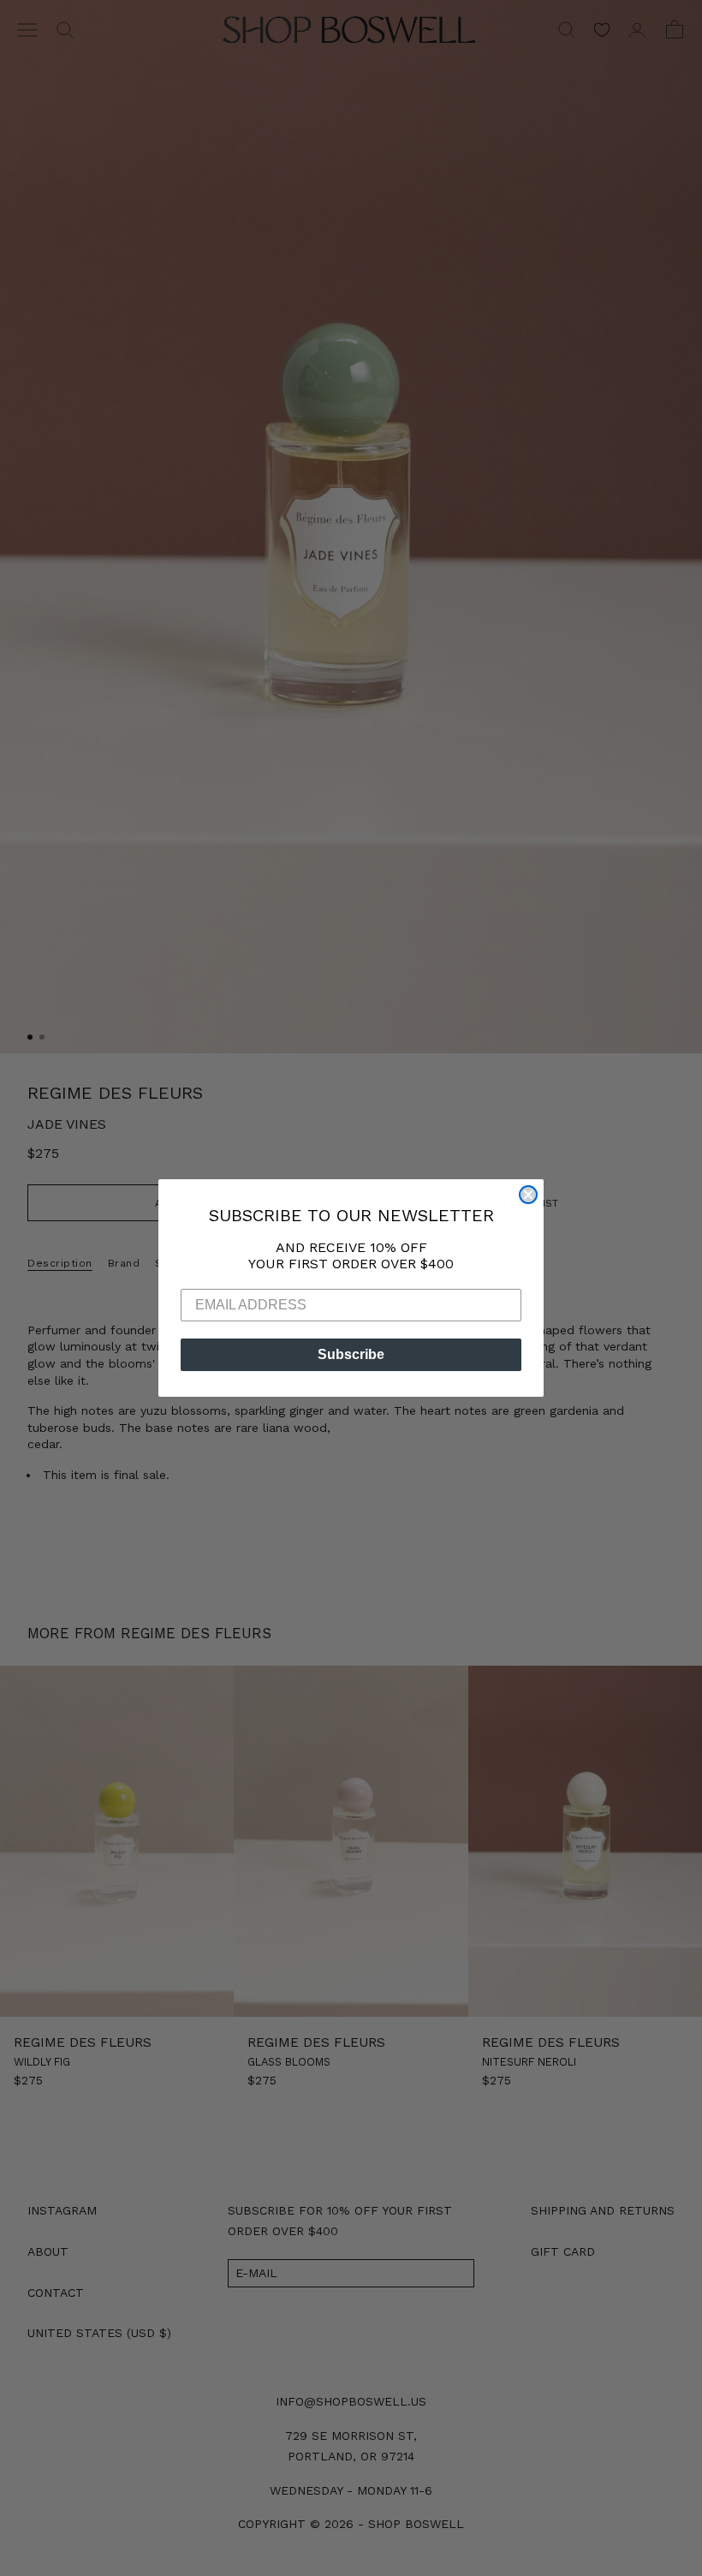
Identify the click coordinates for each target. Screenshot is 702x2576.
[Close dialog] (528, 1195)
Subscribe (351, 1354)
